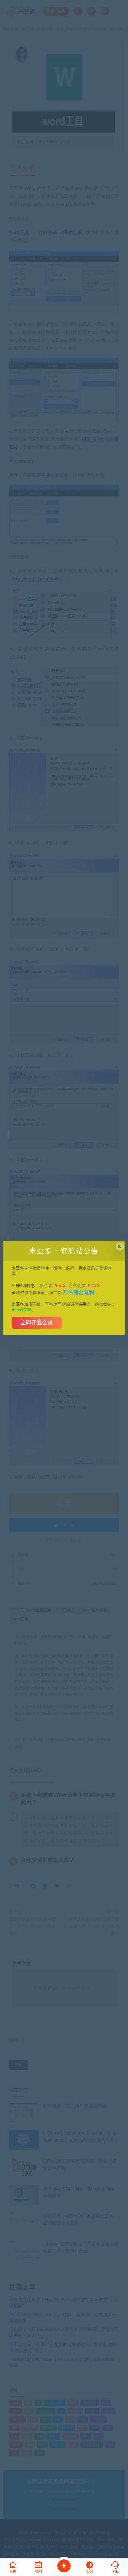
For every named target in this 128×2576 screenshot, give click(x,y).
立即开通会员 (37, 1323)
